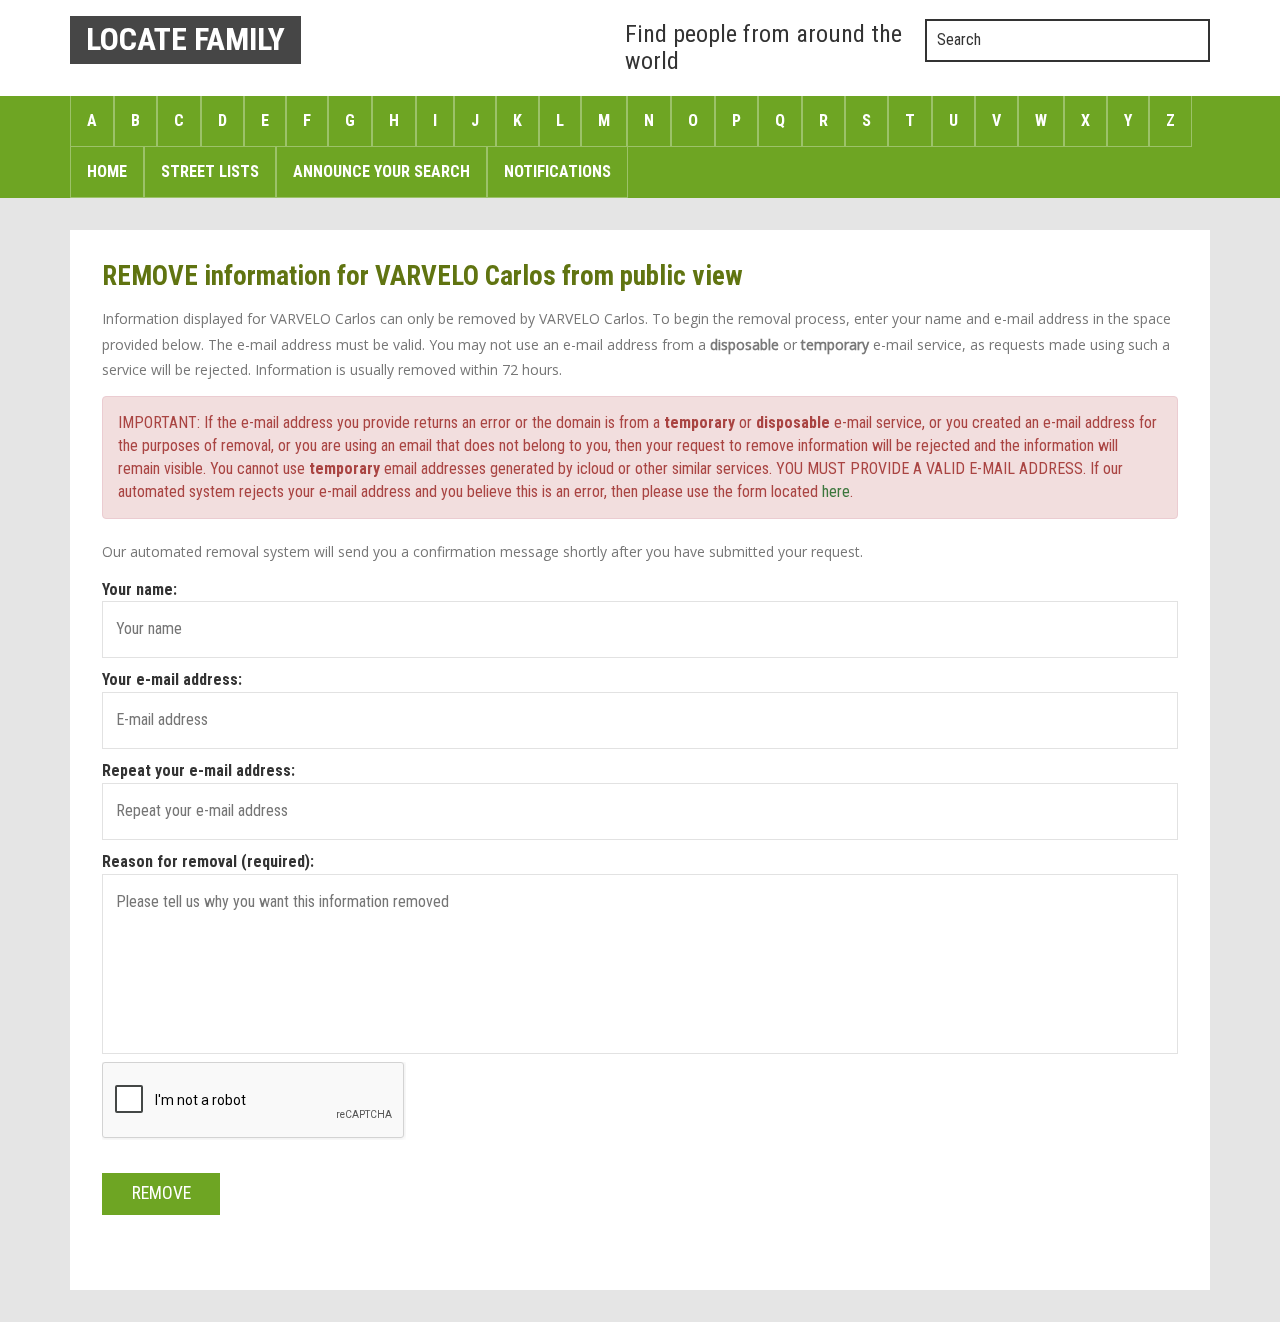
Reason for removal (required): (208, 861)
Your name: (139, 589)
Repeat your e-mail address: (198, 770)
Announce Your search (381, 171)
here (836, 491)
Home (107, 171)
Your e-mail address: (172, 679)
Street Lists (210, 171)
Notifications (557, 171)
